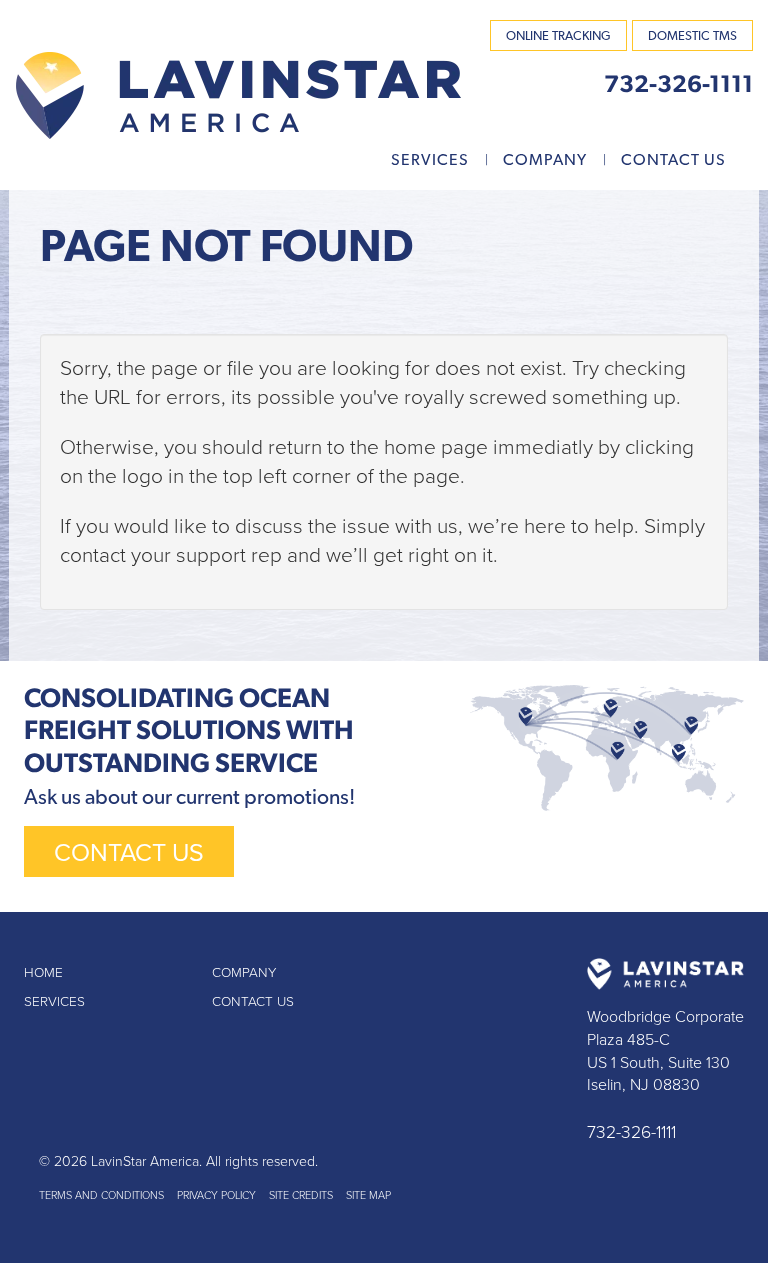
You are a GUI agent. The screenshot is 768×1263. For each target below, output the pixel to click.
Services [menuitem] (430, 159)
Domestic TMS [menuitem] (692, 35)
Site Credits (301, 1195)
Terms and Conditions (101, 1195)
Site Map (368, 1195)
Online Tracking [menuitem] (558, 35)
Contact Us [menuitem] (673, 159)
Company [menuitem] (545, 159)
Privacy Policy (216, 1195)
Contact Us (129, 853)
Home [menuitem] (43, 973)
